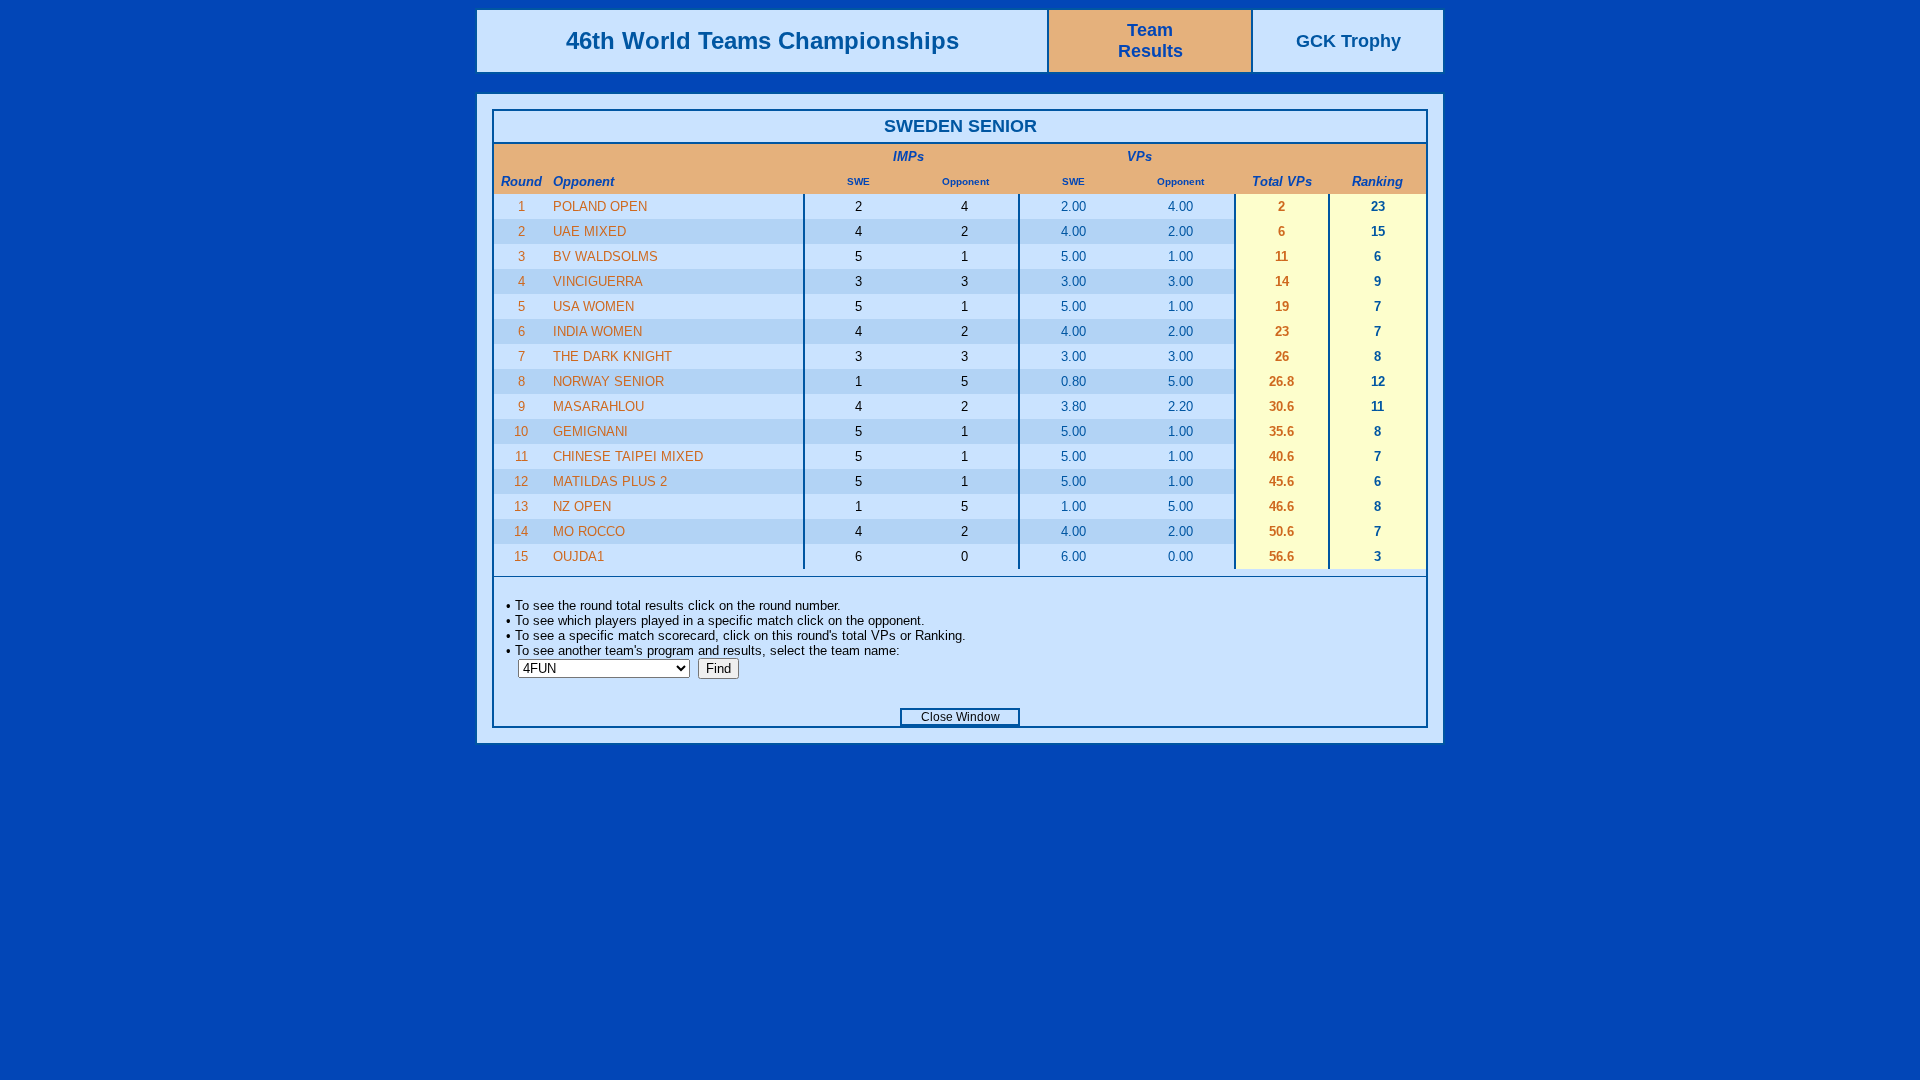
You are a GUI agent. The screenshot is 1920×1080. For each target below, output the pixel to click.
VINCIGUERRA (598, 281)
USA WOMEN (593, 306)
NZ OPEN (582, 506)
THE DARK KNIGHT (612, 356)
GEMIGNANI (590, 431)
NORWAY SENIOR (608, 381)
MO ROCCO (589, 531)
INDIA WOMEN (597, 331)
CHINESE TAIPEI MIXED (628, 456)
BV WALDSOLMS (605, 256)
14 (521, 531)
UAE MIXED (589, 231)
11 (521, 456)
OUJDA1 (578, 556)
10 (521, 431)
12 (521, 481)
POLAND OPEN (600, 206)
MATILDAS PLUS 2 (610, 481)
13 (521, 506)
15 (521, 556)
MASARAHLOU (598, 406)
